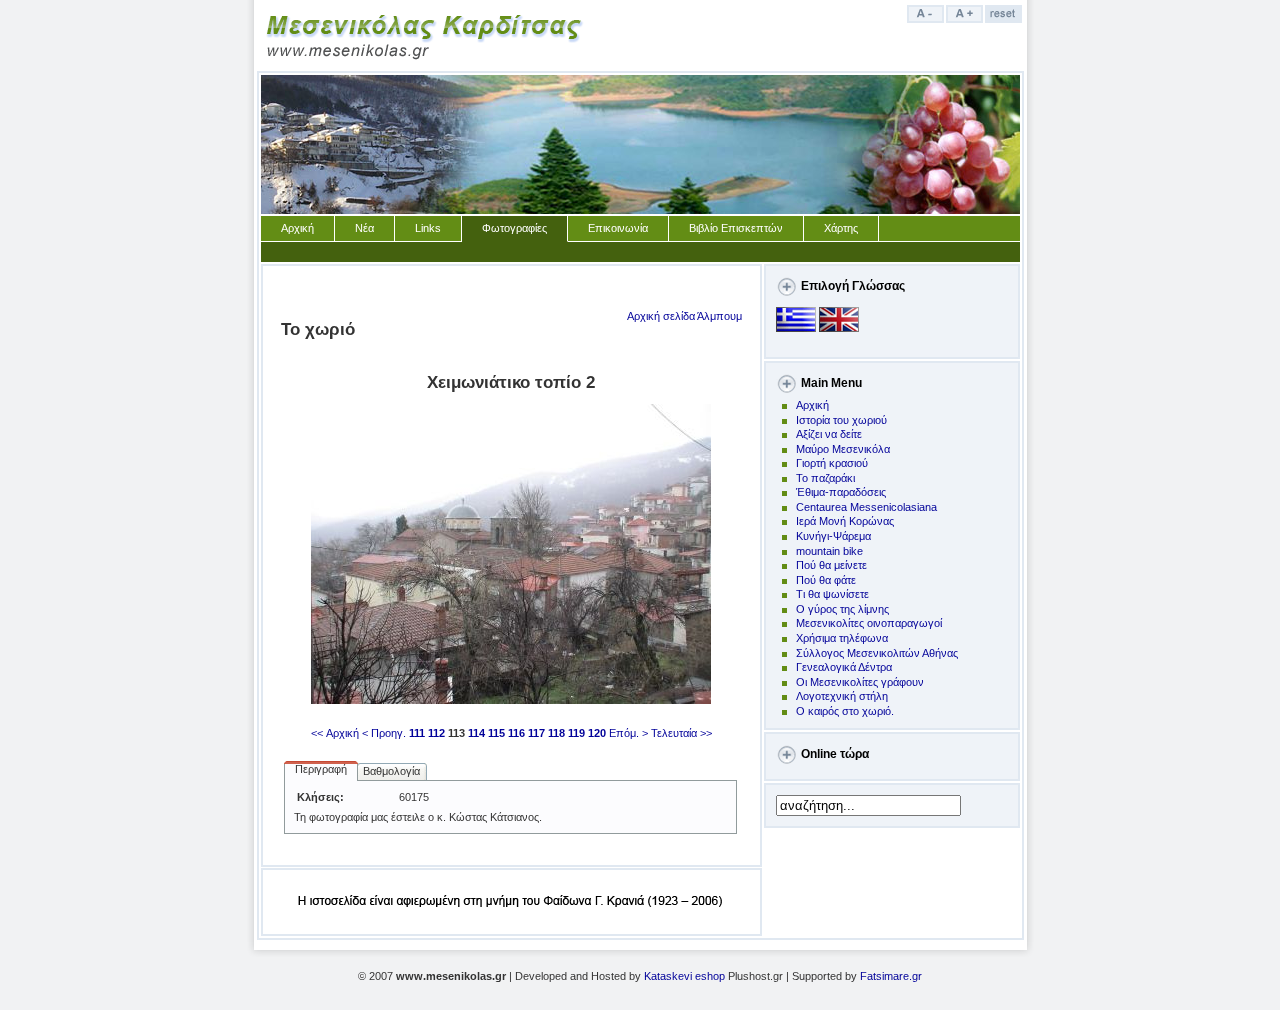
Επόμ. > (628, 733)
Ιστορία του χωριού (841, 420)
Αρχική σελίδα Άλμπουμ (684, 316)
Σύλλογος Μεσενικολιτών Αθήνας (877, 653)
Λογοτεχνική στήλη (842, 696)
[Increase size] (965, 19)
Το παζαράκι (825, 478)
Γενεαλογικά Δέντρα (844, 667)
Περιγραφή (321, 769)
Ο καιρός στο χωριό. (845, 711)
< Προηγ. (384, 733)
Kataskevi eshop (684, 976)
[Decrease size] (926, 19)
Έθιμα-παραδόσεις (841, 492)
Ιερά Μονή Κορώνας (845, 521)
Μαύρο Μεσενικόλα (843, 449)
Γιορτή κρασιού (832, 463)
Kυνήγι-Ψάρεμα (833, 536)
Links (428, 228)
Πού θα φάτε (826, 580)
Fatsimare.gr (891, 976)
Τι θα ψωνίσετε (832, 594)
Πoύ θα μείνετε (831, 565)
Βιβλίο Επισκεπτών (736, 228)
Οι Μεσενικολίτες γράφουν (860, 682)
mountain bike (829, 551)
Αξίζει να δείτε (829, 434)
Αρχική (297, 228)
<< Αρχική (335, 733)
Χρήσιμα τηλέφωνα (842, 638)
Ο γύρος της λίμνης (842, 609)
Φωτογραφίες (514, 228)
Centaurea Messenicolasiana (866, 507)
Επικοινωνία (618, 228)
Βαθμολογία (391, 771)
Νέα (364, 228)
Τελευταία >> (681, 733)
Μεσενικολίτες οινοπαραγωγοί (869, 623)
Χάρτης (841, 228)
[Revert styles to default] (1004, 19)
